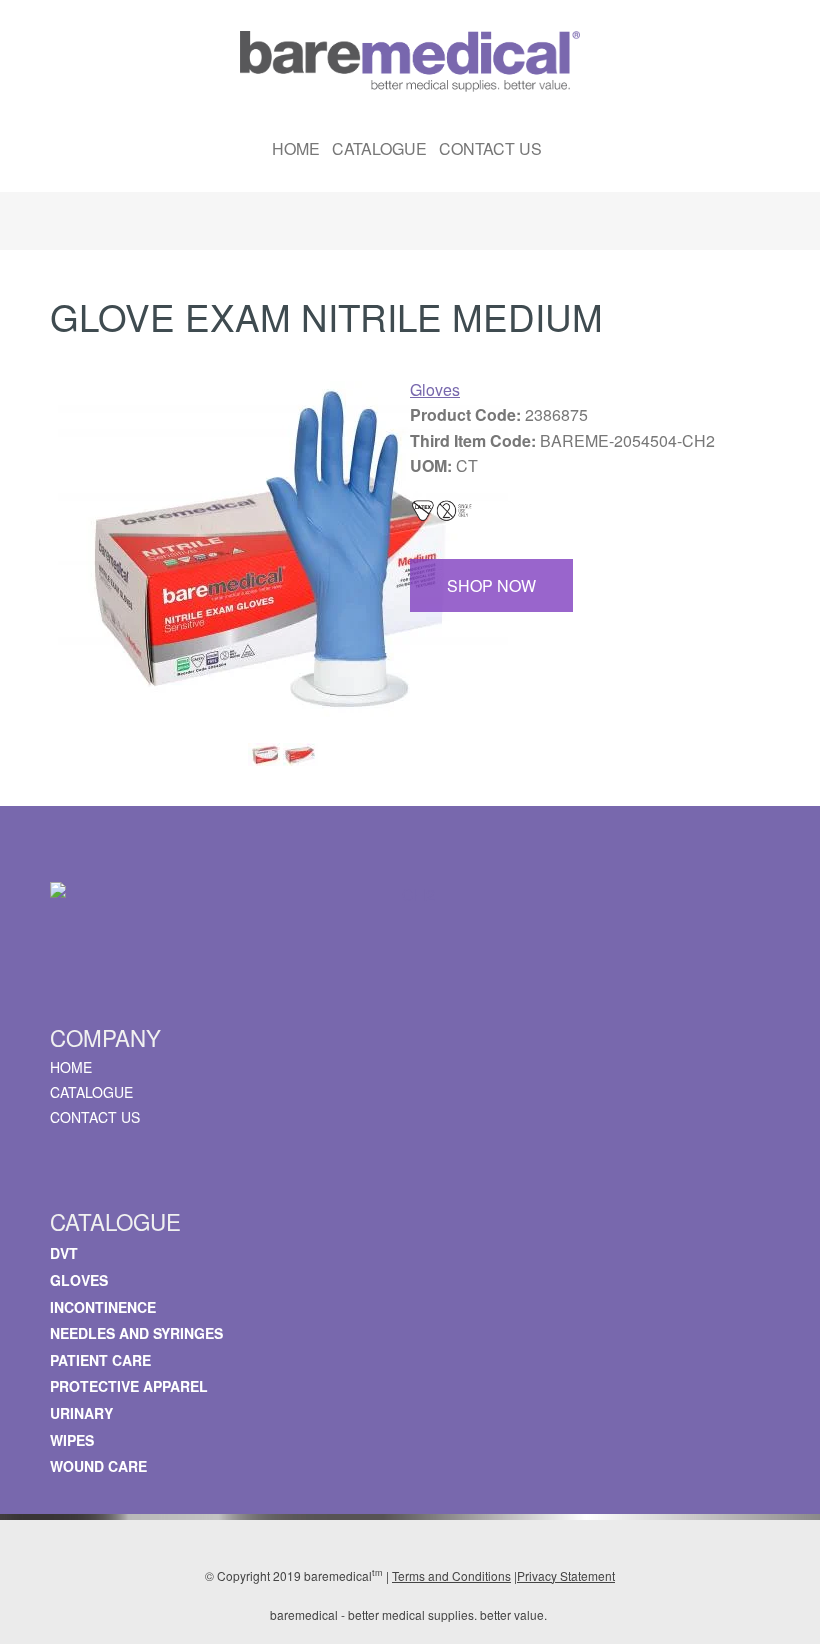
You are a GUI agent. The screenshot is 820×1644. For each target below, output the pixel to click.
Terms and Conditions (451, 1575)
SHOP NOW (491, 585)
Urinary (81, 1413)
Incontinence (103, 1307)
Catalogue (379, 148)
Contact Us (490, 148)
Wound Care (98, 1466)
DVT (64, 1253)
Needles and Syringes (136, 1333)
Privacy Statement (566, 1575)
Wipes (72, 1440)
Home (296, 148)
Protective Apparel (129, 1386)
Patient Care (100, 1360)
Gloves (435, 389)
